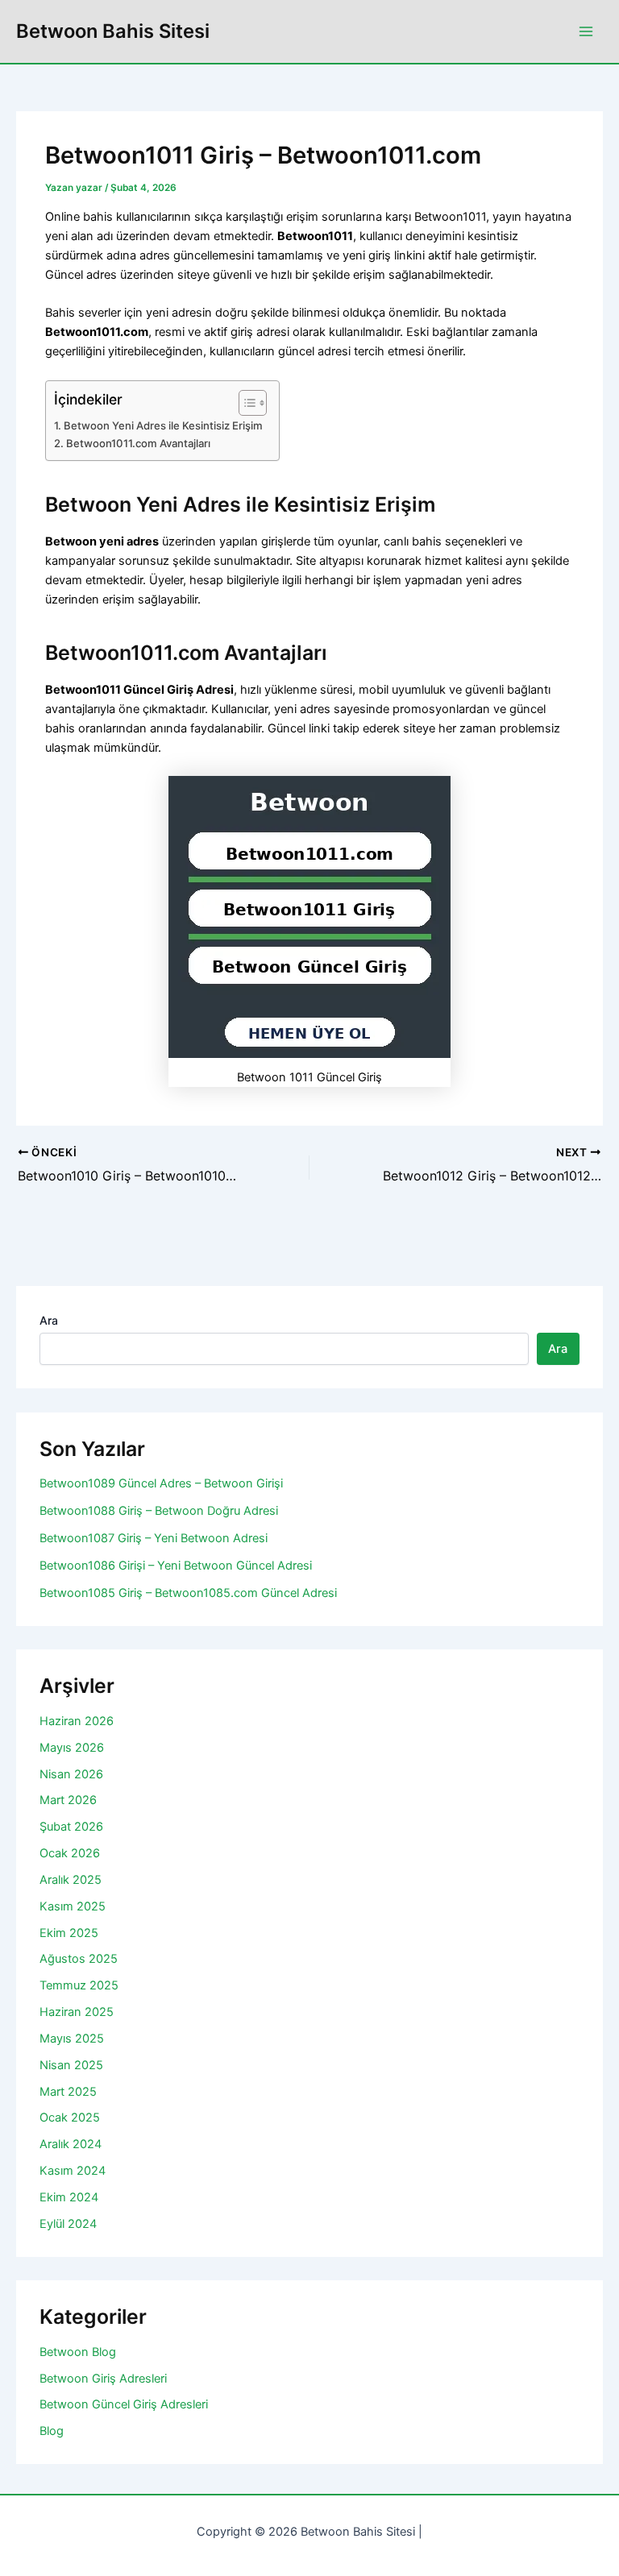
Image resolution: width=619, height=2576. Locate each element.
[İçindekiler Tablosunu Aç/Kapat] (245, 403)
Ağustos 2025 (79, 1959)
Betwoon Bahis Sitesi (113, 31)
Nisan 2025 (71, 2065)
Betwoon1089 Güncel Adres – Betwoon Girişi (161, 1483)
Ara (49, 1320)
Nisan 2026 (71, 1774)
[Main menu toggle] (586, 31)
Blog (52, 2431)
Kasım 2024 (73, 2171)
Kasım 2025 (73, 1906)
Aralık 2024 (71, 2144)
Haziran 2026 (77, 1721)
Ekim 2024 (69, 2197)
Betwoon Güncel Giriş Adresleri (124, 2404)
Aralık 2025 (71, 1880)
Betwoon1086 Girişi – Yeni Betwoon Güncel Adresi (176, 1566)
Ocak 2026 (70, 1853)
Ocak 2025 (70, 2118)
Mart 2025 (68, 2092)
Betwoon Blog (78, 2352)
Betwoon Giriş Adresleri (103, 2379)
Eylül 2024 (68, 2224)
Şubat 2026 (71, 1827)
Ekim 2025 (69, 1933)
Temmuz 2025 (79, 1985)
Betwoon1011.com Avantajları (138, 443)
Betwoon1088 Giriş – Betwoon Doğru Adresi (159, 1511)
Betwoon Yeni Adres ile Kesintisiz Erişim (163, 425)
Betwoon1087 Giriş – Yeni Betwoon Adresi (154, 1538)
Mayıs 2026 (72, 1748)
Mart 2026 (68, 1800)
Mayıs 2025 (72, 2039)
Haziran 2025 (77, 2012)
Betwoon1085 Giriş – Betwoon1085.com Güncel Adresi (188, 1593)
